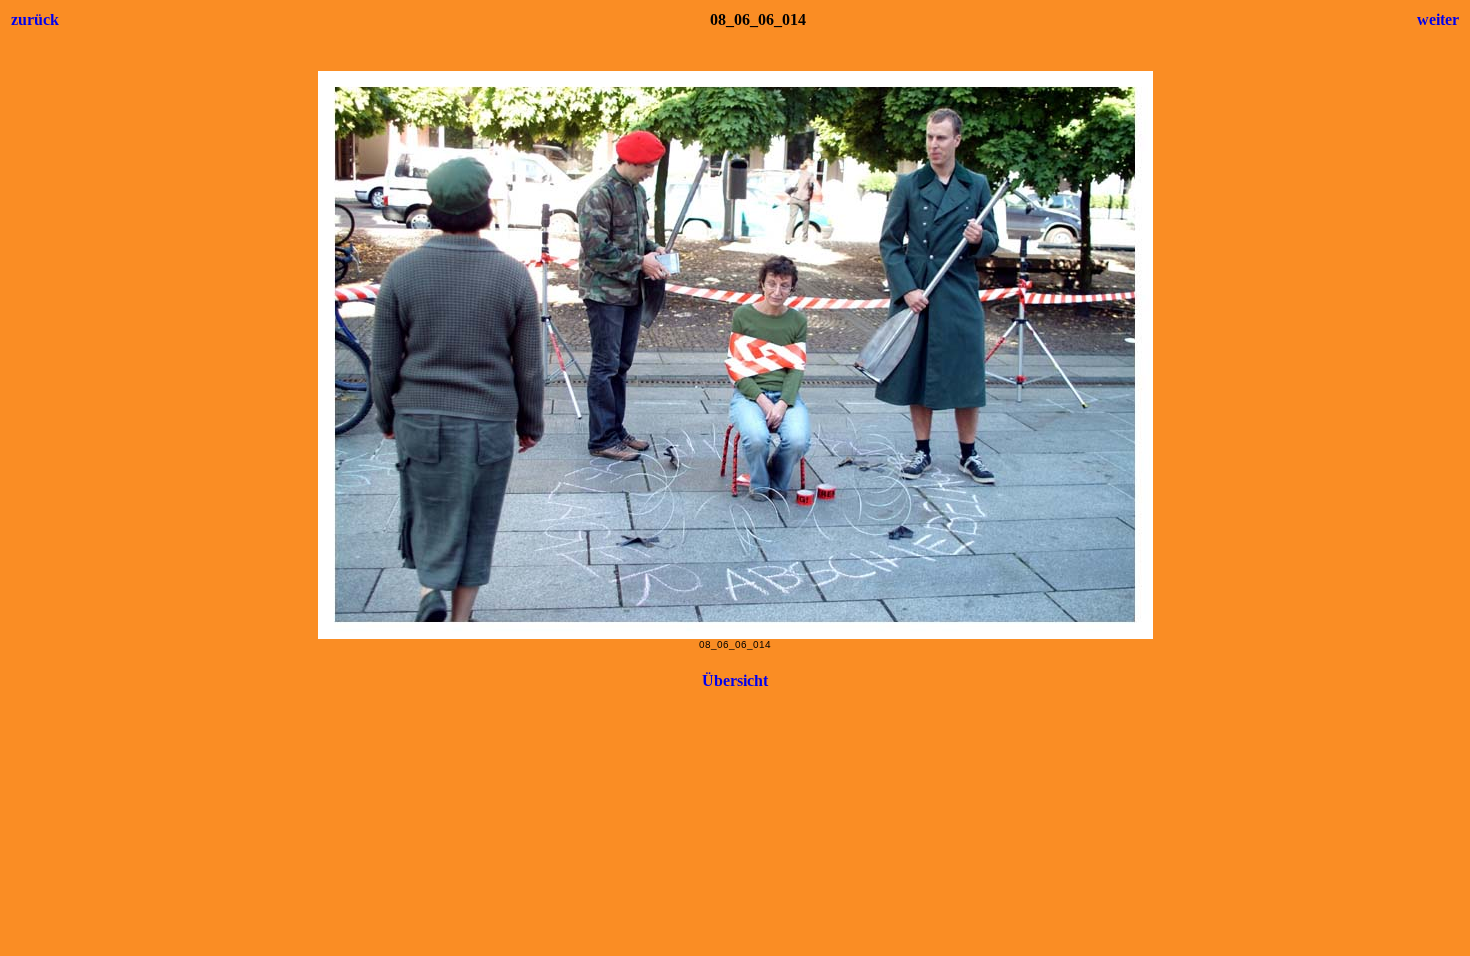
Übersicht (735, 680)
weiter (1438, 19)
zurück (35, 19)
